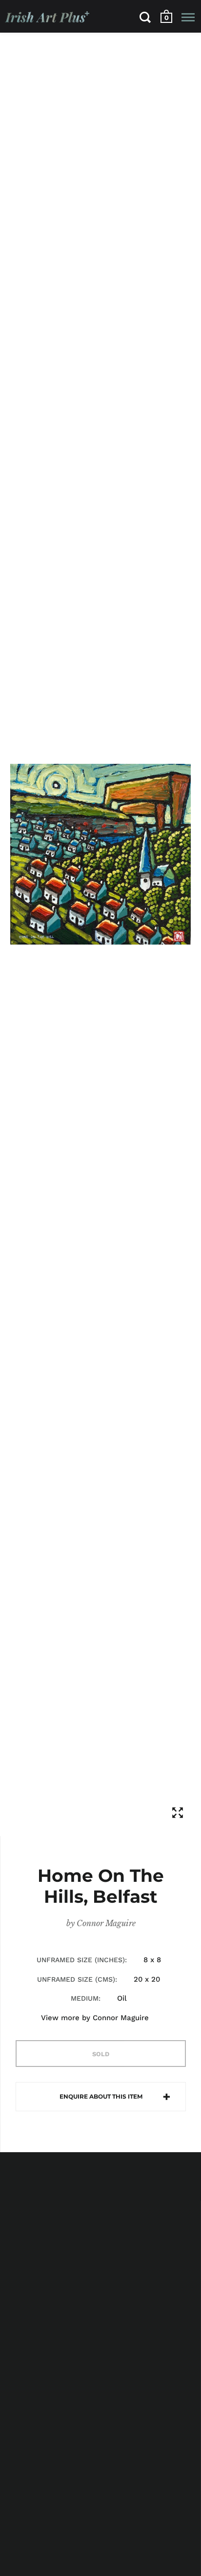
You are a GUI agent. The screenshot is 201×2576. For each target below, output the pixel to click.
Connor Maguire (106, 1923)
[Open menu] (188, 17)
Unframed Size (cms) (76, 1979)
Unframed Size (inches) (81, 1960)
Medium (85, 1998)
